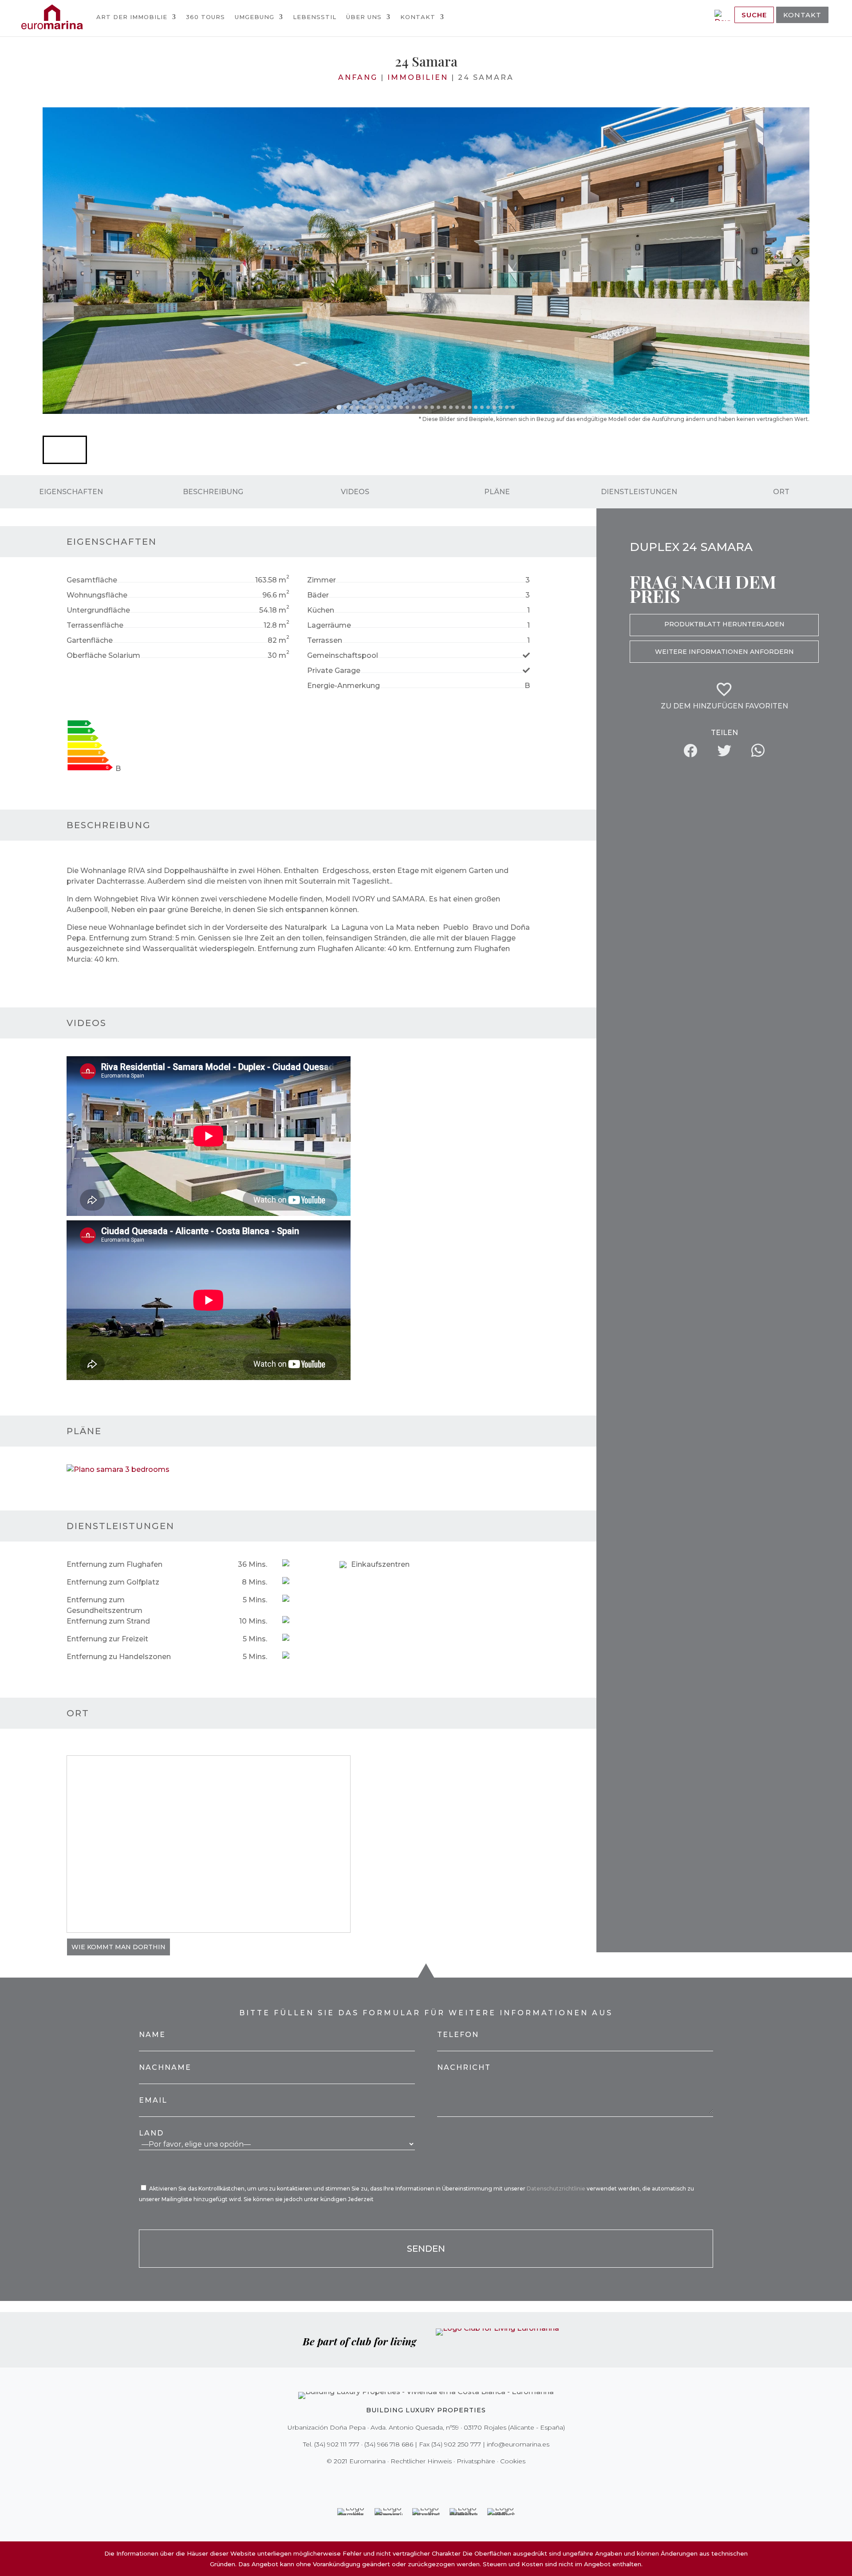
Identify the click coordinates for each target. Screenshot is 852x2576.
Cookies (513, 2461)
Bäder (318, 595)
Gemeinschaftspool (343, 655)
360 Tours (205, 17)
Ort (781, 492)
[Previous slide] (54, 261)
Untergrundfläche (98, 610)
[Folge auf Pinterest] (432, 2479)
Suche (754, 15)
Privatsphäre (476, 2461)
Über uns (364, 17)
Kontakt (418, 17)
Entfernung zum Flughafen (114, 1564)
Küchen (321, 610)
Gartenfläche (90, 640)
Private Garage (334, 671)
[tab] (339, 407)
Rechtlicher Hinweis (421, 2461)
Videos (355, 492)
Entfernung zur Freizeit (107, 1639)
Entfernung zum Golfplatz (113, 1582)
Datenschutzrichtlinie (557, 2189)
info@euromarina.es (518, 2444)
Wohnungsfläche (97, 595)
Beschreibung (213, 492)
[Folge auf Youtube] (445, 2479)
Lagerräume (329, 625)
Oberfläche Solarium (103, 655)
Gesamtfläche (92, 580)
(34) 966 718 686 (389, 2444)
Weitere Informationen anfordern (724, 652)
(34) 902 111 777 (337, 2444)
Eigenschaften (71, 492)
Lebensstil (315, 17)
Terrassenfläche (95, 625)
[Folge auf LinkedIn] (457, 2479)
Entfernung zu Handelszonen (119, 1657)
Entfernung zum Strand (108, 1621)
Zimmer (321, 580)
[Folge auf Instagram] (420, 2479)
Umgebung (254, 17)
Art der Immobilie (132, 17)
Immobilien (418, 77)
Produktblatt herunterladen (724, 624)
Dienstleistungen (639, 492)
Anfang (358, 77)
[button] (65, 450)
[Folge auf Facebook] (395, 2479)
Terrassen (325, 640)
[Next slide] (798, 261)
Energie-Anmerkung (343, 686)
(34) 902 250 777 (456, 2444)
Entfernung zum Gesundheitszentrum (105, 1605)
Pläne (497, 492)
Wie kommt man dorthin (118, 1947)
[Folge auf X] (407, 2479)
